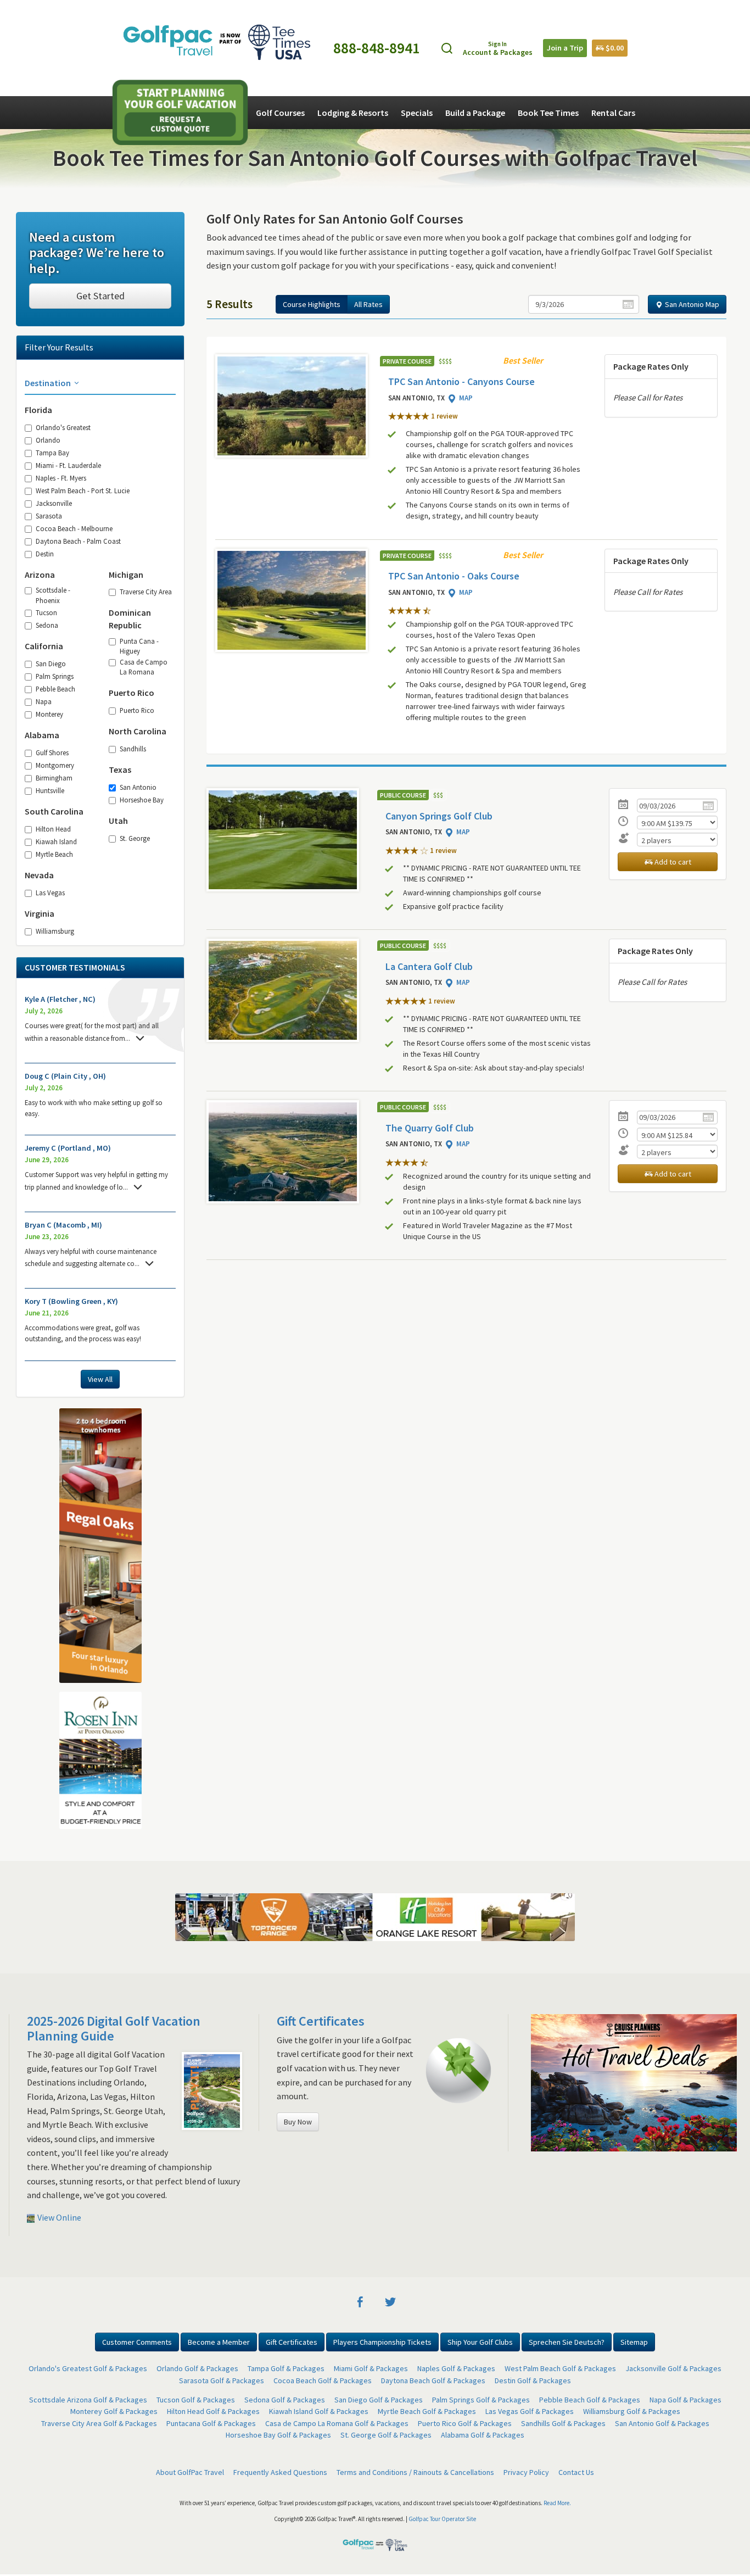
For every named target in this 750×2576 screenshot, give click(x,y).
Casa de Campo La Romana (144, 667)
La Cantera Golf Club (429, 966)
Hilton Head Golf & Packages (213, 2411)
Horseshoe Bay (142, 800)
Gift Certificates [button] (292, 2342)
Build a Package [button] (475, 113)
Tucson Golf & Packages (196, 2400)
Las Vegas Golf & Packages (530, 2411)
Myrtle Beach (54, 854)
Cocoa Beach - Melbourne (74, 528)
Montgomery (55, 765)
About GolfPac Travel (190, 2472)
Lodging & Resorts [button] (353, 113)
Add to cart (672, 862)
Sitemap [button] (634, 2342)
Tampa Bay (52, 453)
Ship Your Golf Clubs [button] (480, 2342)
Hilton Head (53, 829)
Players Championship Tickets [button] (382, 2342)
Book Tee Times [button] (548, 113)
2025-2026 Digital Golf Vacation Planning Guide (114, 2028)
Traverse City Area (146, 592)
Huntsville (50, 790)
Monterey (49, 714)
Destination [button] (49, 383)
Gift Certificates (321, 2021)
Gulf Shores (52, 752)
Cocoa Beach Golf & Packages (323, 2380)
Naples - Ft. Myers (61, 478)
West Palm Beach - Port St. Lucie (83, 490)
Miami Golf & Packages (371, 2368)
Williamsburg (55, 931)
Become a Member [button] (219, 2342)
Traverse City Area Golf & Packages (99, 2423)
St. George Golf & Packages (386, 2435)
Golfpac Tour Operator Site (442, 2519)
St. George (135, 838)
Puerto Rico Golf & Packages (465, 2423)
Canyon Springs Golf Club (439, 816)
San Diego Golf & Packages (379, 2400)
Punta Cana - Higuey (139, 646)
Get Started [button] (100, 296)
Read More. (557, 2503)
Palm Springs (55, 676)
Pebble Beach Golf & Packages (590, 2400)
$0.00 (614, 48)
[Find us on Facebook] (360, 2301)
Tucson (46, 612)
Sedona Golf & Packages (285, 2400)
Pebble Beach (55, 689)
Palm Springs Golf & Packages (481, 2400)
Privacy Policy (526, 2472)
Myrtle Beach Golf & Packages (427, 2411)
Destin (45, 554)
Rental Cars (613, 113)
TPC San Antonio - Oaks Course (454, 576)
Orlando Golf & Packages (197, 2368)
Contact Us (576, 2472)
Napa (44, 701)
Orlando (48, 440)
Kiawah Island (56, 841)
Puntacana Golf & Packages (211, 2423)
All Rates (368, 304)
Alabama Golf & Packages (483, 2435)
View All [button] (100, 1379)
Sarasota (49, 516)
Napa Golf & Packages (685, 2400)
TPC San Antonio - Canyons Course (461, 381)
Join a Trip (565, 48)
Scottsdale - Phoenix (53, 595)
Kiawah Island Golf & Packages (319, 2411)
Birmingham (54, 778)
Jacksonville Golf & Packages (673, 2368)
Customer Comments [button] (137, 2342)
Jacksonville (54, 503)
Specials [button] (417, 113)
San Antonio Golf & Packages (662, 2423)
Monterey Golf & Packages (114, 2411)
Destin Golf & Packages (533, 2380)
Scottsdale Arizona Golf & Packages (88, 2400)
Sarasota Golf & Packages (222, 2380)
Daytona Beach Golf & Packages (433, 2380)
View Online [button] (58, 2217)
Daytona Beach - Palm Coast (78, 541)
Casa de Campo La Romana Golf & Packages (337, 2423)
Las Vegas (50, 893)
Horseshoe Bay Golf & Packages (278, 2435)
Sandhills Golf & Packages (563, 2423)
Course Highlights (312, 304)
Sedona (47, 625)
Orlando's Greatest (63, 427)
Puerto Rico (137, 710)
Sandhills (133, 749)
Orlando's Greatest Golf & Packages (88, 2368)
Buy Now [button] (298, 2122)
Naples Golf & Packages (456, 2368)
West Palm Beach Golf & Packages (560, 2368)
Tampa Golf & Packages (286, 2368)
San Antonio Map (691, 304)
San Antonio (138, 787)
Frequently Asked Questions (280, 2472)
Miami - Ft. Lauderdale (68, 465)
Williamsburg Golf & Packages (632, 2411)
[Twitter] (390, 2301)
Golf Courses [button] (280, 113)
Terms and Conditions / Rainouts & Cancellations (415, 2472)
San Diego (51, 663)
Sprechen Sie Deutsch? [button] (567, 2342)
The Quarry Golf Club (430, 1128)
